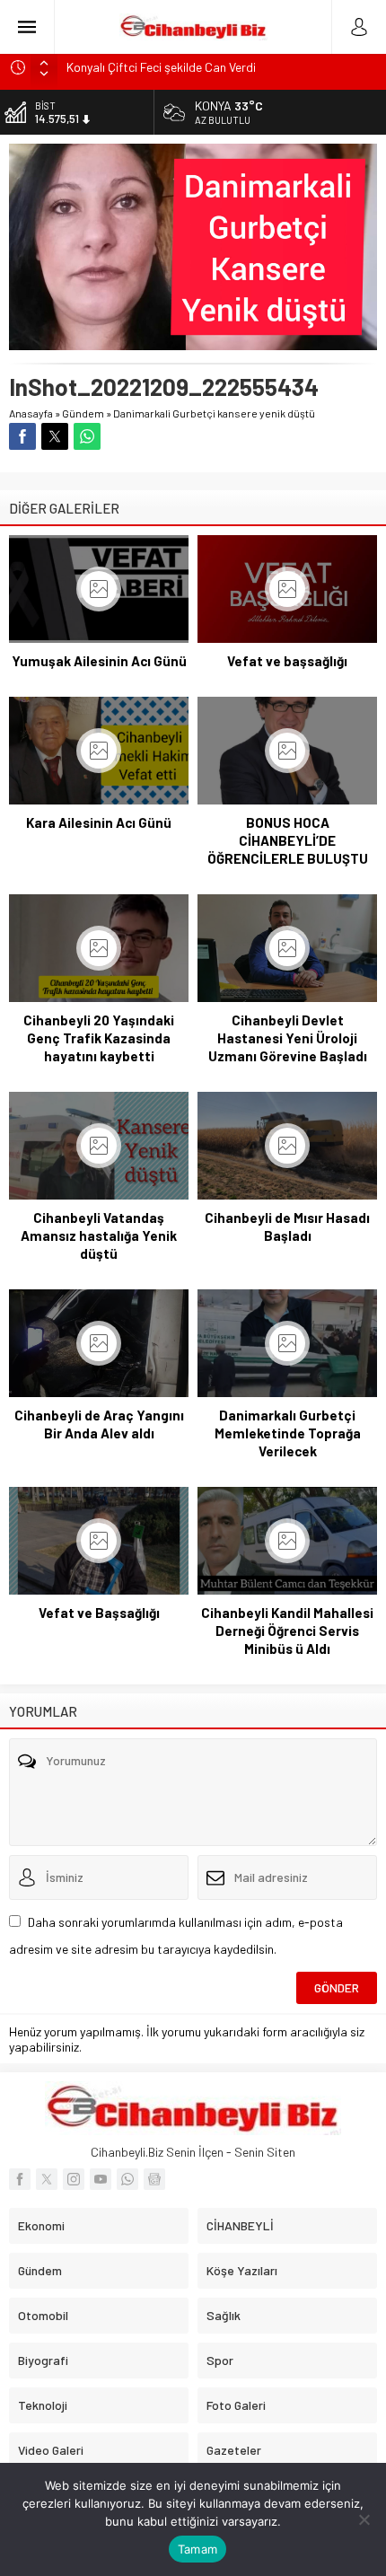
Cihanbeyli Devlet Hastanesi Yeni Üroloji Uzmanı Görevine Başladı (288, 1038)
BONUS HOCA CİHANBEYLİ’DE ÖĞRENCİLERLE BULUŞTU (288, 840)
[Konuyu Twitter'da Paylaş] (55, 436)
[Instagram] (74, 2179)
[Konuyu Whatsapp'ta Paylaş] (87, 436)
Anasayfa (31, 413)
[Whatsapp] (127, 2179)
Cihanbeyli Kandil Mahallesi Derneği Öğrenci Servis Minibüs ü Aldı (287, 1631)
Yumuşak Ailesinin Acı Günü (99, 661)
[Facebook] (20, 2179)
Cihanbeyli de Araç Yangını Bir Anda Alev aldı (99, 1424)
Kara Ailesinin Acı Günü (99, 822)
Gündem (83, 413)
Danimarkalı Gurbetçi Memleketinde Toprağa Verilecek (288, 1433)
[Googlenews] (154, 2179)
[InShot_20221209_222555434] (193, 343)
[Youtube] (101, 2179)
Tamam (197, 2549)
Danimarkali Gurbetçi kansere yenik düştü (214, 413)
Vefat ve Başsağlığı (99, 1613)
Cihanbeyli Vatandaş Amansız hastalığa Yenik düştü (99, 1235)
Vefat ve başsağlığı (287, 661)
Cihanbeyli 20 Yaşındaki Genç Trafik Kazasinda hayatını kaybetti (99, 1038)
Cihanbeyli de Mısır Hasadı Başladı (287, 1226)
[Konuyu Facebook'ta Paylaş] (22, 436)
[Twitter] (47, 2179)
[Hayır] (364, 2519)
